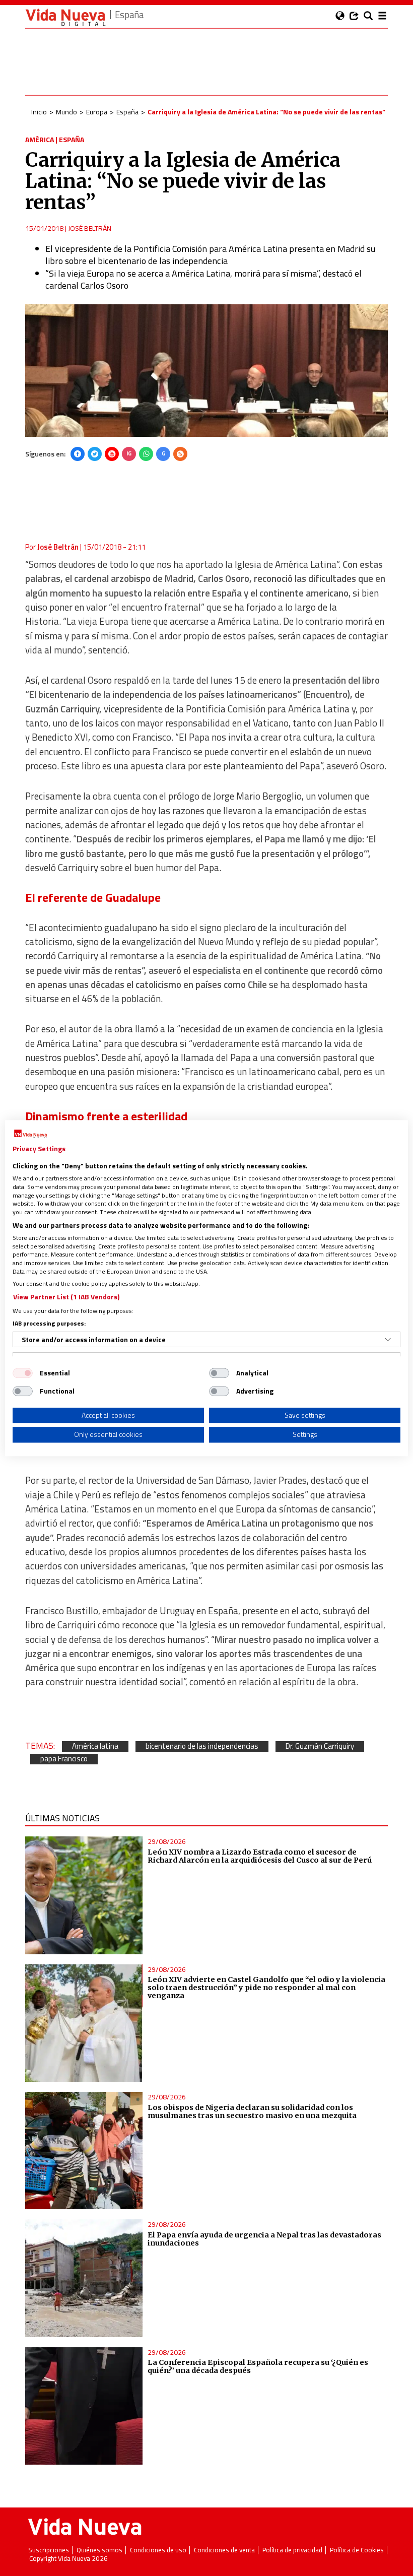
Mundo (66, 112)
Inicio (39, 112)
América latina (95, 1746)
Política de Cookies (357, 2550)
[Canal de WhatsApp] (146, 454)
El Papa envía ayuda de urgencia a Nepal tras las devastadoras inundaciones (264, 2239)
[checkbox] (23, 1373)
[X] (95, 454)
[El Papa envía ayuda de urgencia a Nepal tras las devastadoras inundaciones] (84, 2278)
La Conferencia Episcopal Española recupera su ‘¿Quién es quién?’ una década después (258, 2366)
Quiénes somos (99, 2550)
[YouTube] (112, 454)
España (127, 112)
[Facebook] (78, 454)
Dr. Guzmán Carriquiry (320, 1746)
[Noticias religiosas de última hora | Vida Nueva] (65, 17)
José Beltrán (90, 228)
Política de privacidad (292, 2550)
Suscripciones (49, 2550)
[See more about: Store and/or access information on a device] (388, 1340)
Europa (97, 112)
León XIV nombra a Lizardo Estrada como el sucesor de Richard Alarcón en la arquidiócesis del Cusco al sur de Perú (260, 1856)
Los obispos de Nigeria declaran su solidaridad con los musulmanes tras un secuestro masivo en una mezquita (252, 2111)
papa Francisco (64, 1759)
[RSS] (180, 454)
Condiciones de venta (224, 2550)
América (40, 139)
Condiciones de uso (158, 2550)
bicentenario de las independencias (202, 1746)
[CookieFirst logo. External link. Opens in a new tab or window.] (30, 1134)
